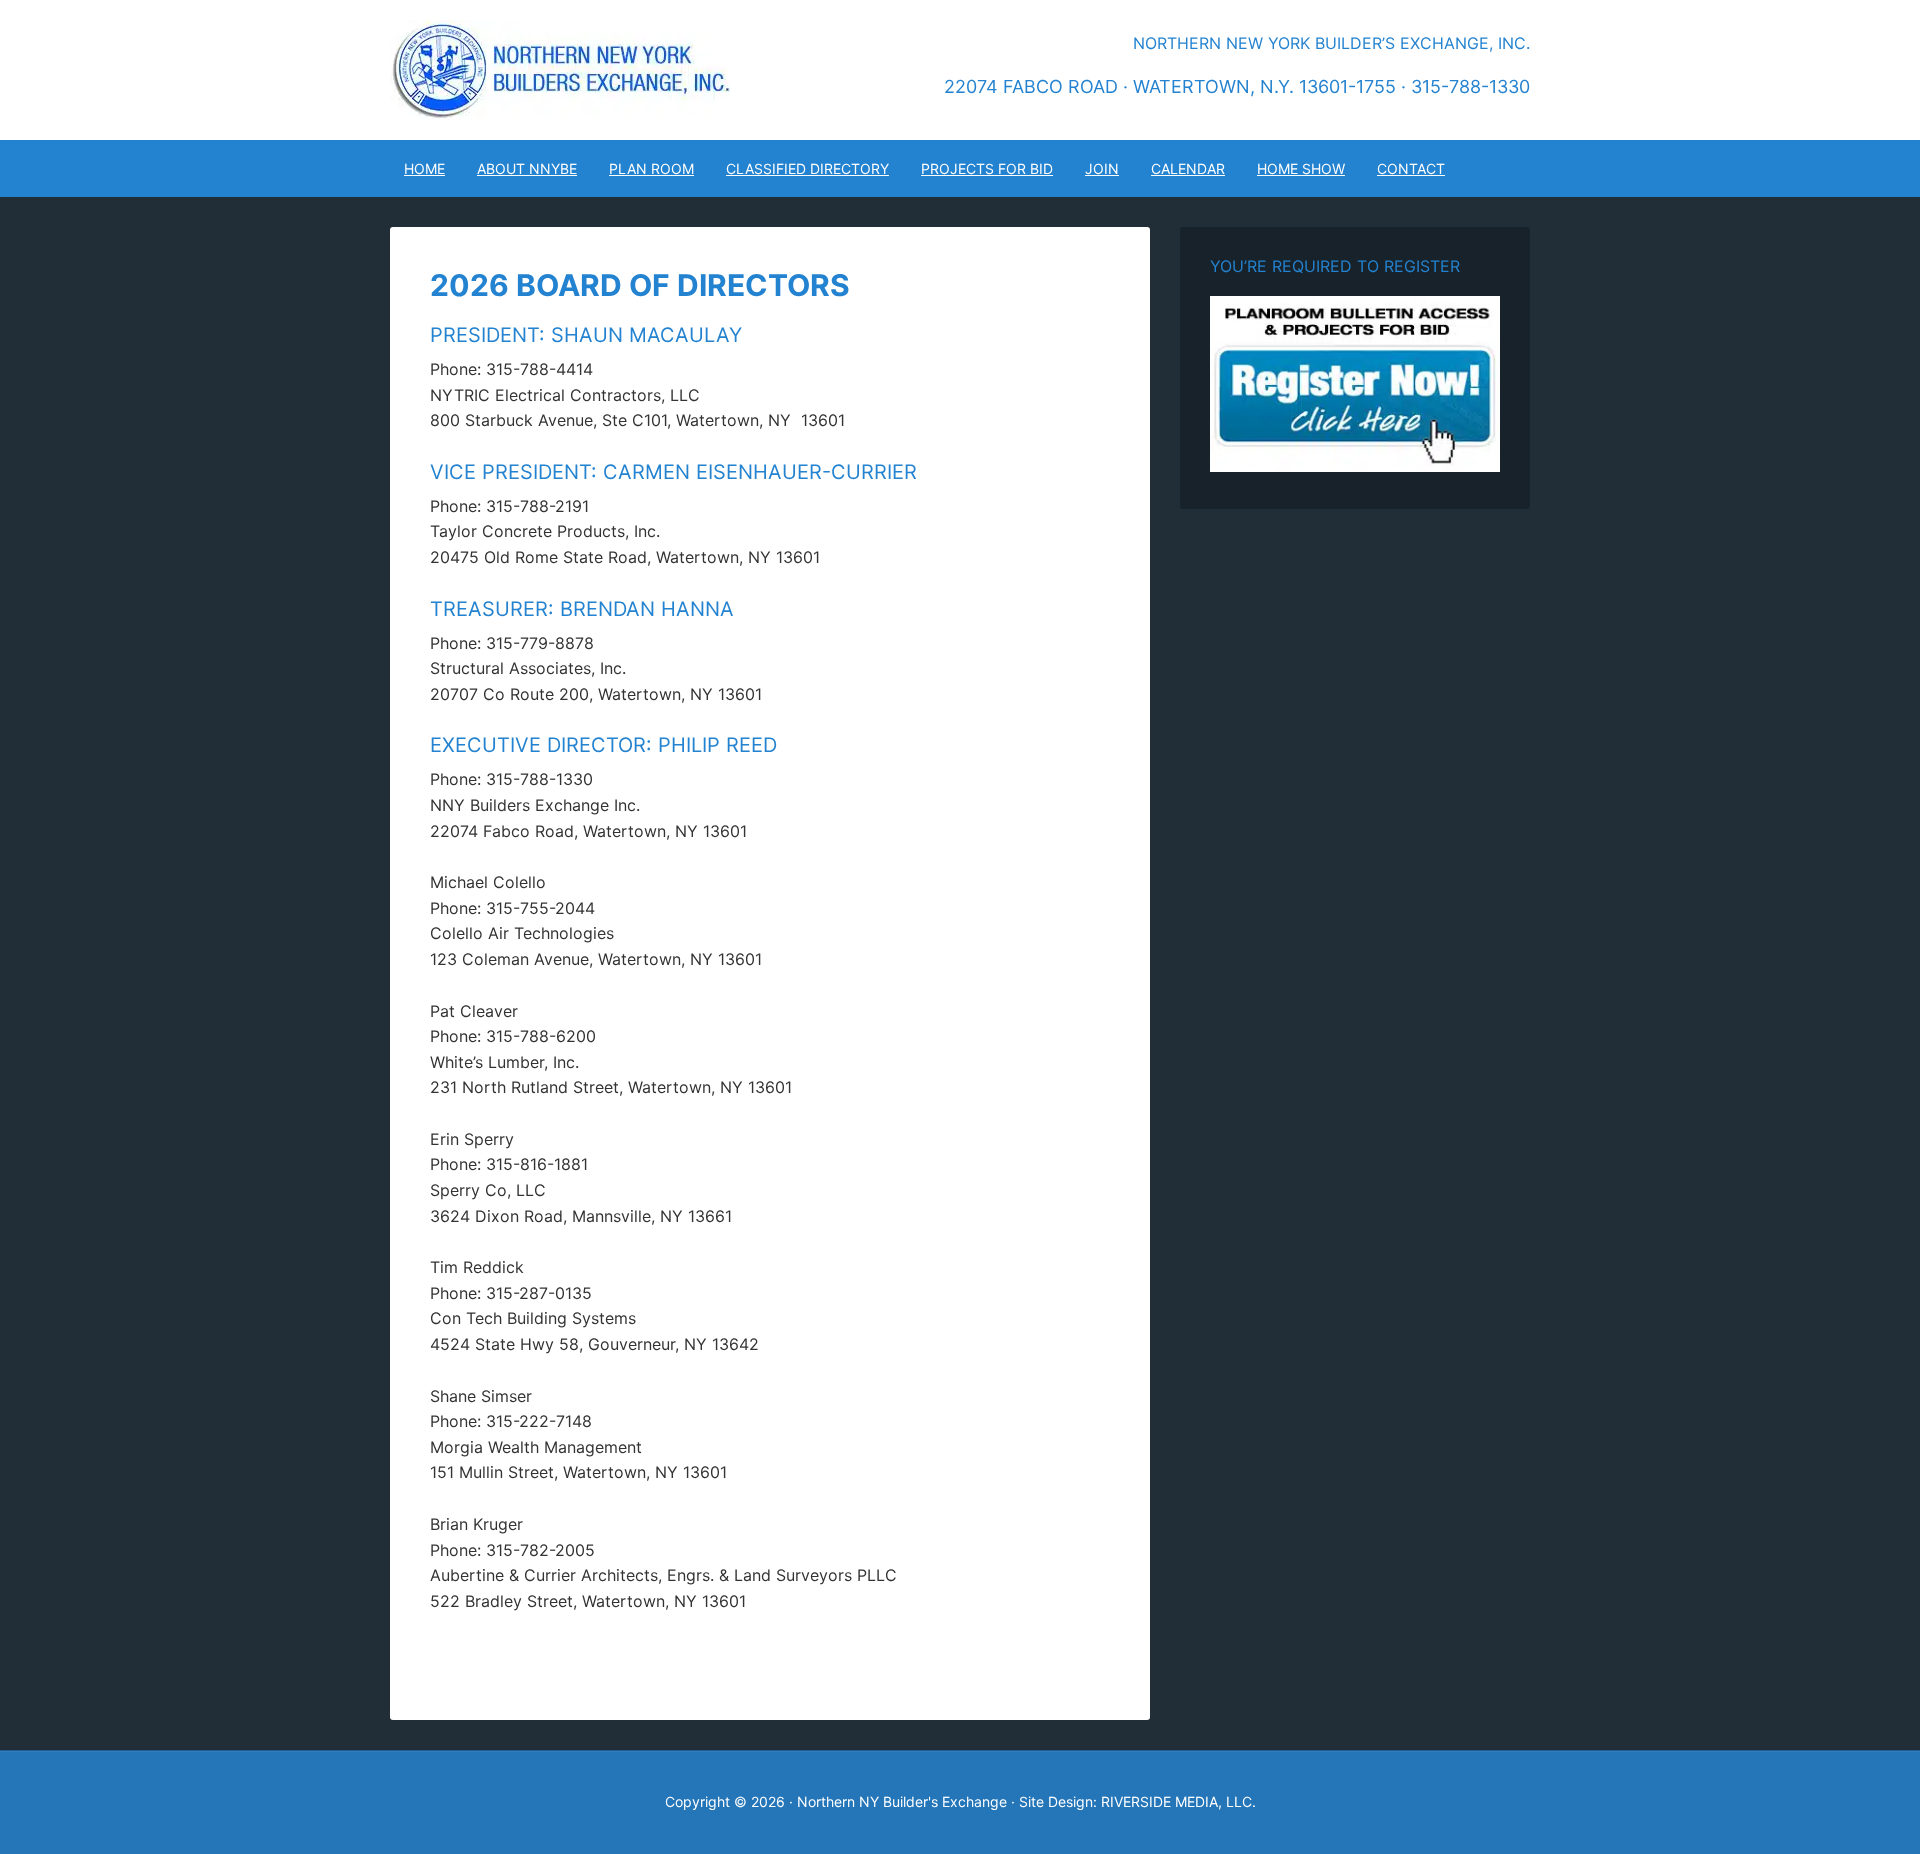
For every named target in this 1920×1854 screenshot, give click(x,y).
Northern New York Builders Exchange (560, 70)
